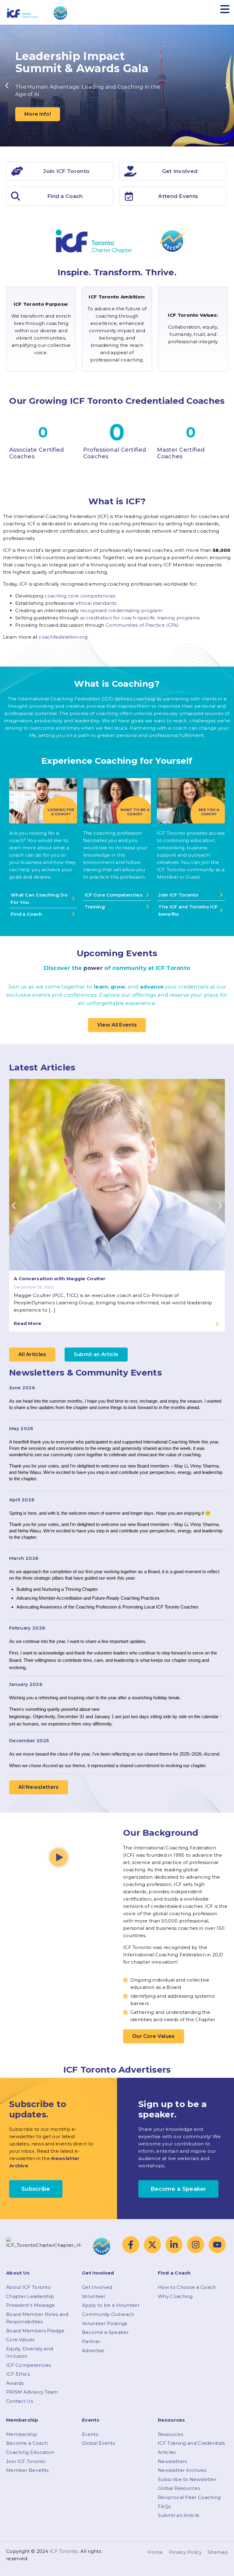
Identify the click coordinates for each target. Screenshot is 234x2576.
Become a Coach (27, 2443)
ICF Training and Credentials (191, 2443)
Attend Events (178, 196)
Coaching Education (30, 2452)
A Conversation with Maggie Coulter (60, 1279)
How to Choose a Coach (187, 2287)
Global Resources (179, 2488)
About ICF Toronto (28, 2287)
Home (155, 2552)
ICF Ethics (18, 2374)
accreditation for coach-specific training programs (140, 618)
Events (90, 2434)
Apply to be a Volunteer (111, 2305)
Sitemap (218, 2552)
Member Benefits (27, 2470)
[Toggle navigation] (225, 9)
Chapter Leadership (30, 2296)
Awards (15, 2383)
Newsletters (172, 2461)
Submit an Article (179, 2515)
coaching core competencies (80, 596)
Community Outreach (108, 2314)
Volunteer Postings (105, 2323)
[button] (7, 86)
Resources (170, 2434)
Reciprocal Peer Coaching (189, 2497)
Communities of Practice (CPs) (142, 625)
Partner (91, 2341)
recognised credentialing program (121, 610)
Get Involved (97, 2287)
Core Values (20, 2340)
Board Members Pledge (35, 2331)
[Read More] (217, 1324)
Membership (22, 2434)
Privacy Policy (185, 2552)
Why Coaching (175, 2296)
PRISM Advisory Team (32, 2392)
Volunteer (94, 2296)
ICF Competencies (29, 2365)
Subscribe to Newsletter (187, 2479)
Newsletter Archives (182, 2470)
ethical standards (96, 603)
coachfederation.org (63, 637)
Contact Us (19, 2401)
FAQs (164, 2506)
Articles (167, 2452)
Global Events (98, 2443)
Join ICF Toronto (26, 2461)
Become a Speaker (105, 2332)
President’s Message (31, 2305)
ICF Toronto (64, 2551)
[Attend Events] (129, 196)
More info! (38, 114)
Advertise (93, 2350)
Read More (28, 1323)
